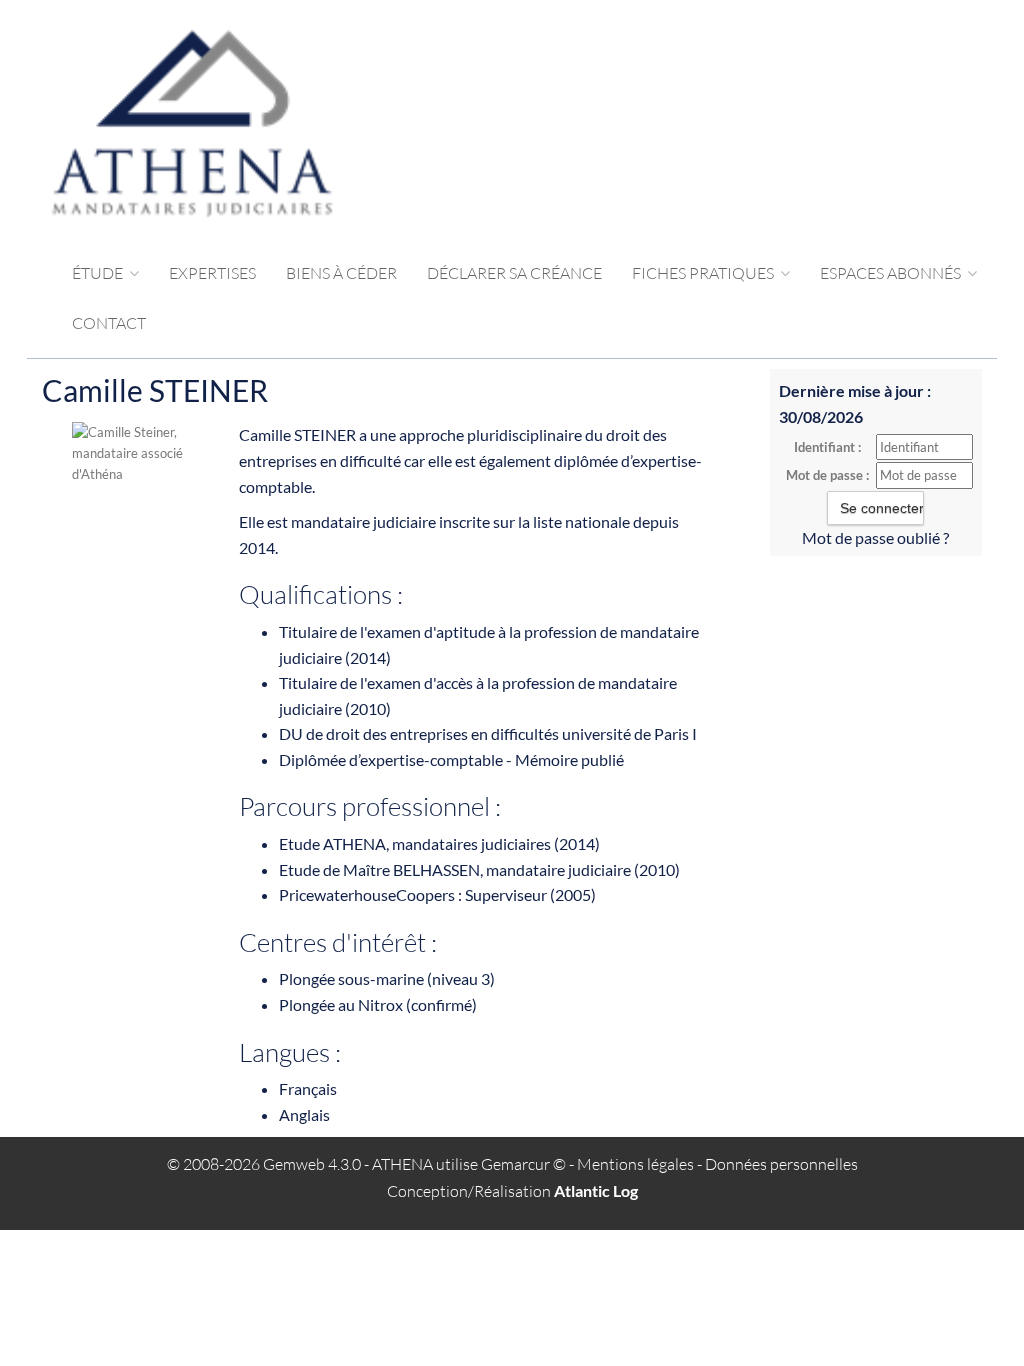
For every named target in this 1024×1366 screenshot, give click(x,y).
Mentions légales (635, 1164)
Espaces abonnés (892, 273)
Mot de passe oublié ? (875, 537)
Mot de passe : (827, 475)
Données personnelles (781, 1164)
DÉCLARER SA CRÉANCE (514, 273)
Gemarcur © (523, 1164)
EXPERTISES (212, 273)
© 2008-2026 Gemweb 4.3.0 (264, 1164)
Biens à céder (341, 273)
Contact (109, 323)
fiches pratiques (704, 273)
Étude (99, 273)
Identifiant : (827, 447)
